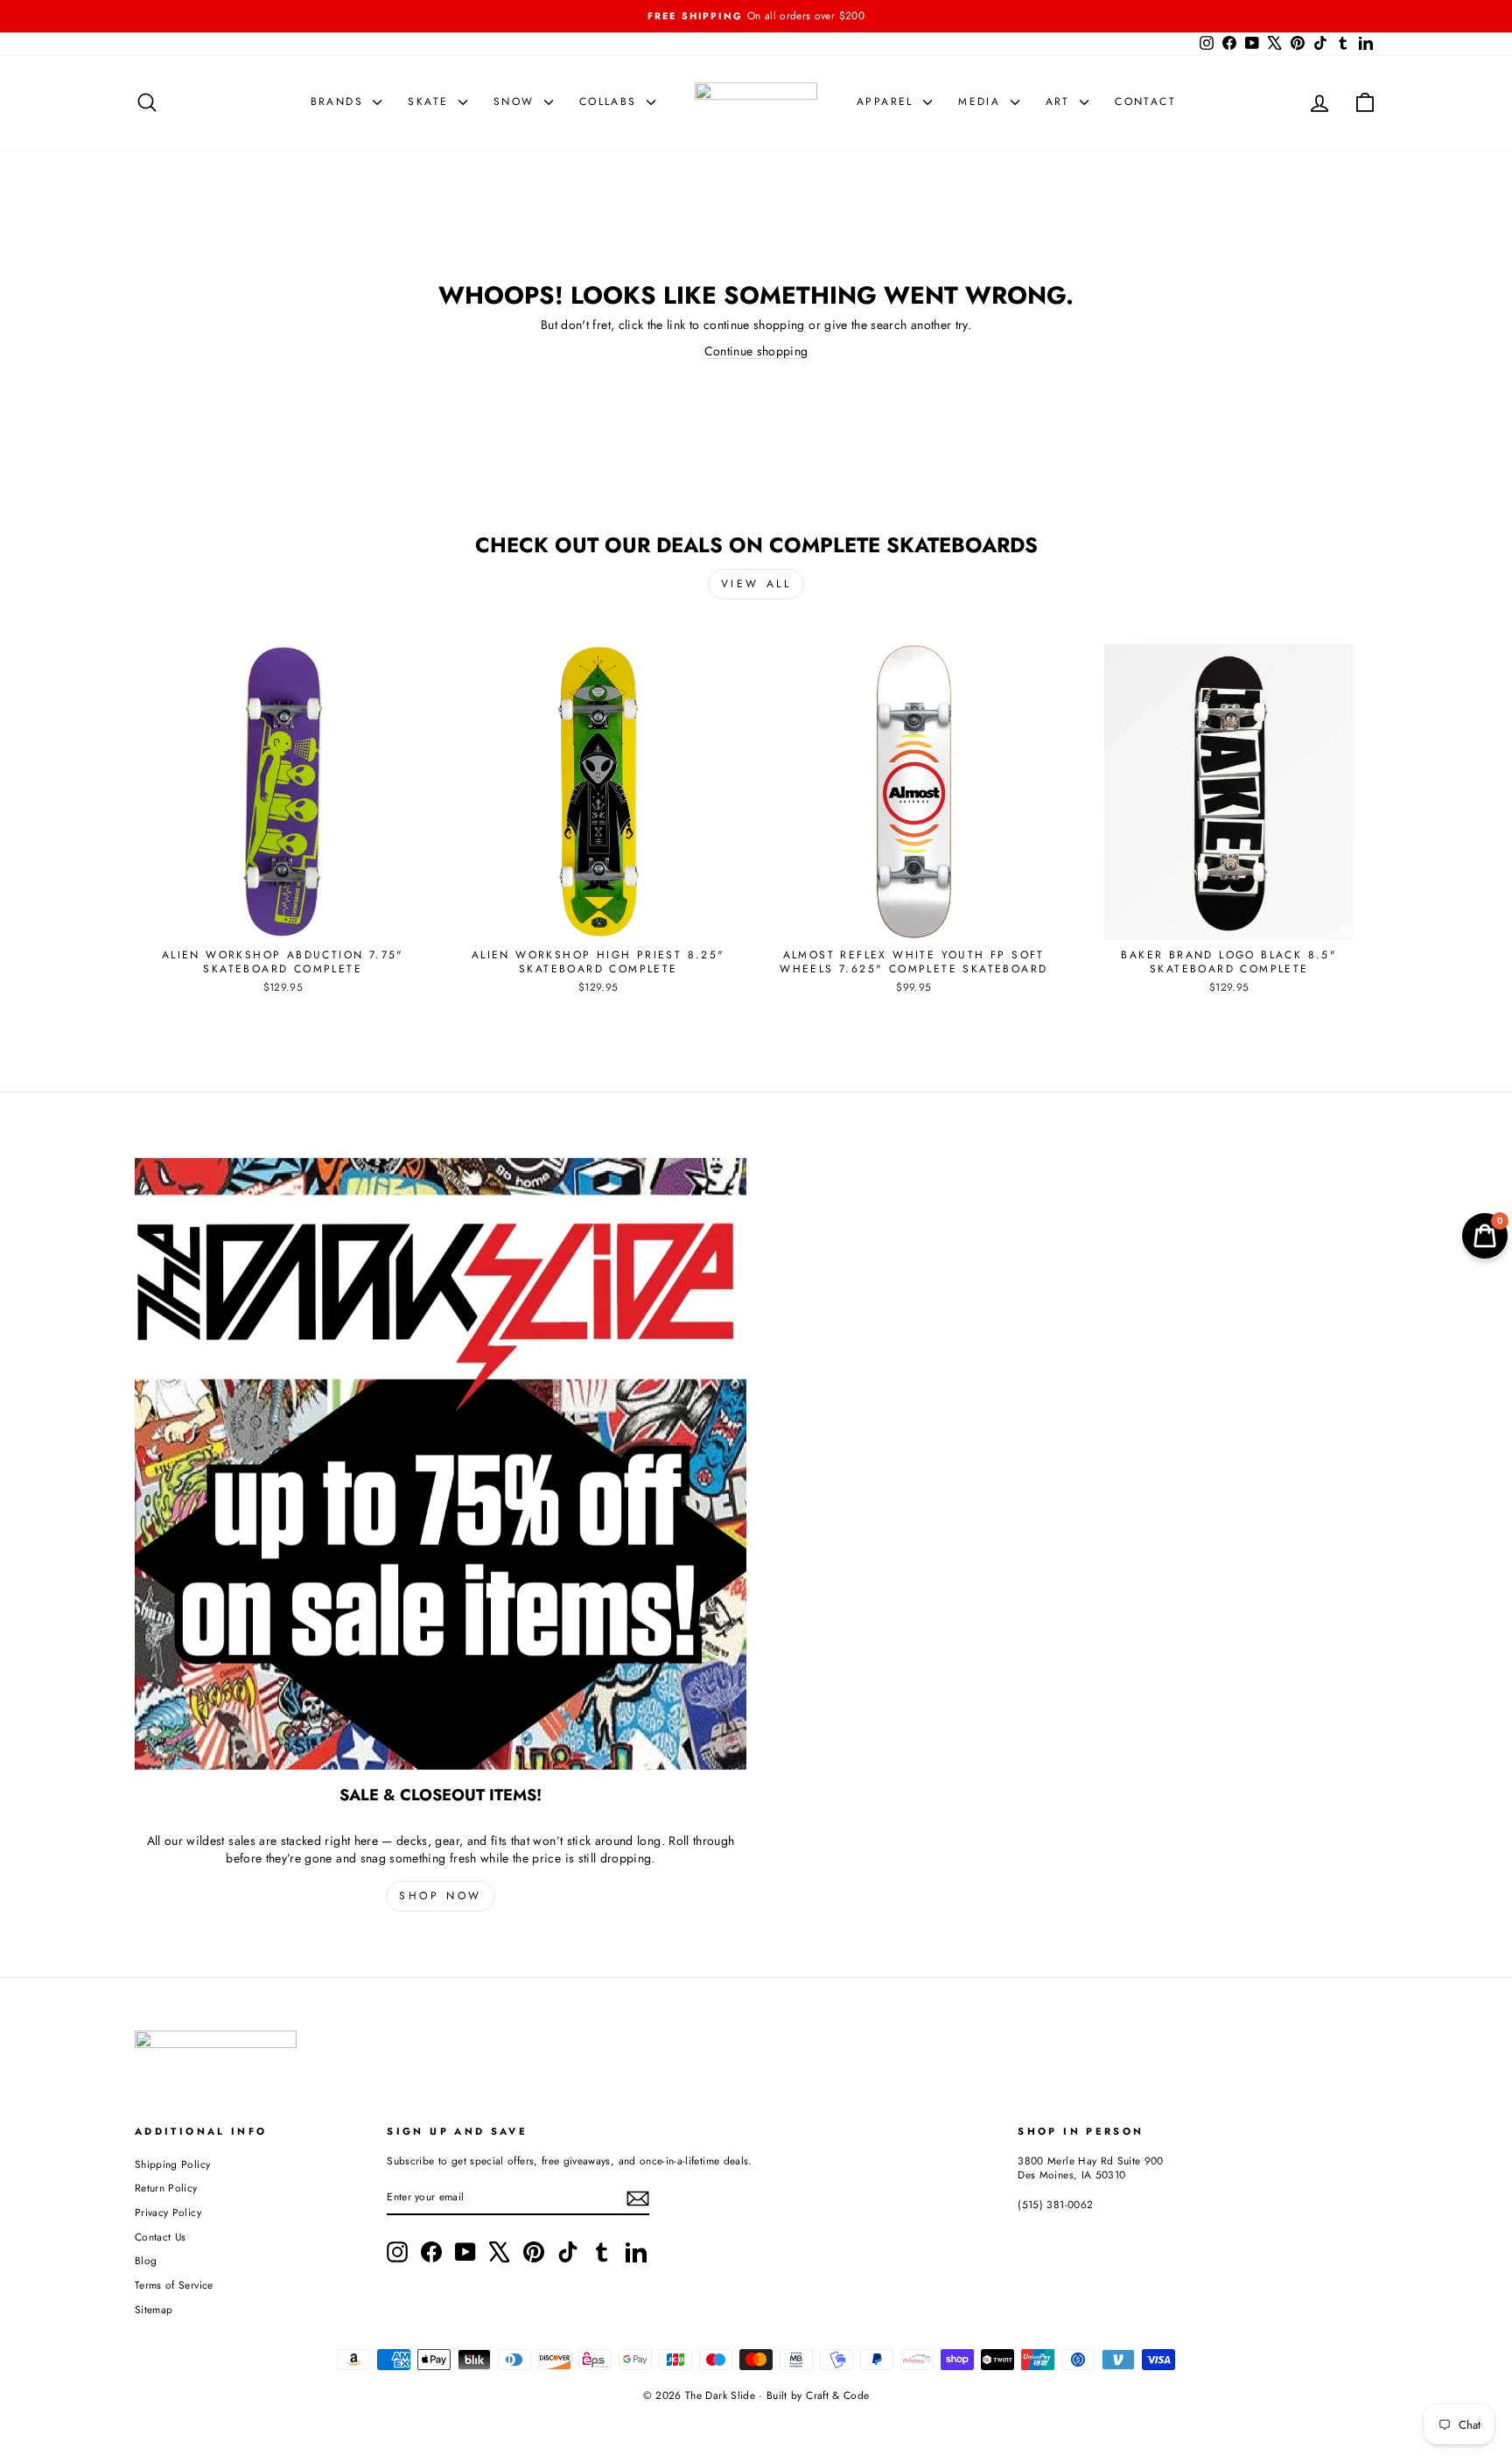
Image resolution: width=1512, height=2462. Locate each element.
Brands (340, 102)
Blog (146, 2260)
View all (756, 584)
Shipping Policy (172, 2164)
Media (982, 102)
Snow (517, 102)
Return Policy (166, 2188)
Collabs (611, 102)
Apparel (888, 102)
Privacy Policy (168, 2212)
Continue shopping (756, 351)
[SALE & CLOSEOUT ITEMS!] (441, 1464)
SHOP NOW (441, 1896)
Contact (1145, 102)
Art (1061, 102)
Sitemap (154, 2309)
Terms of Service (174, 2285)
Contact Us (161, 2237)
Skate (430, 102)
